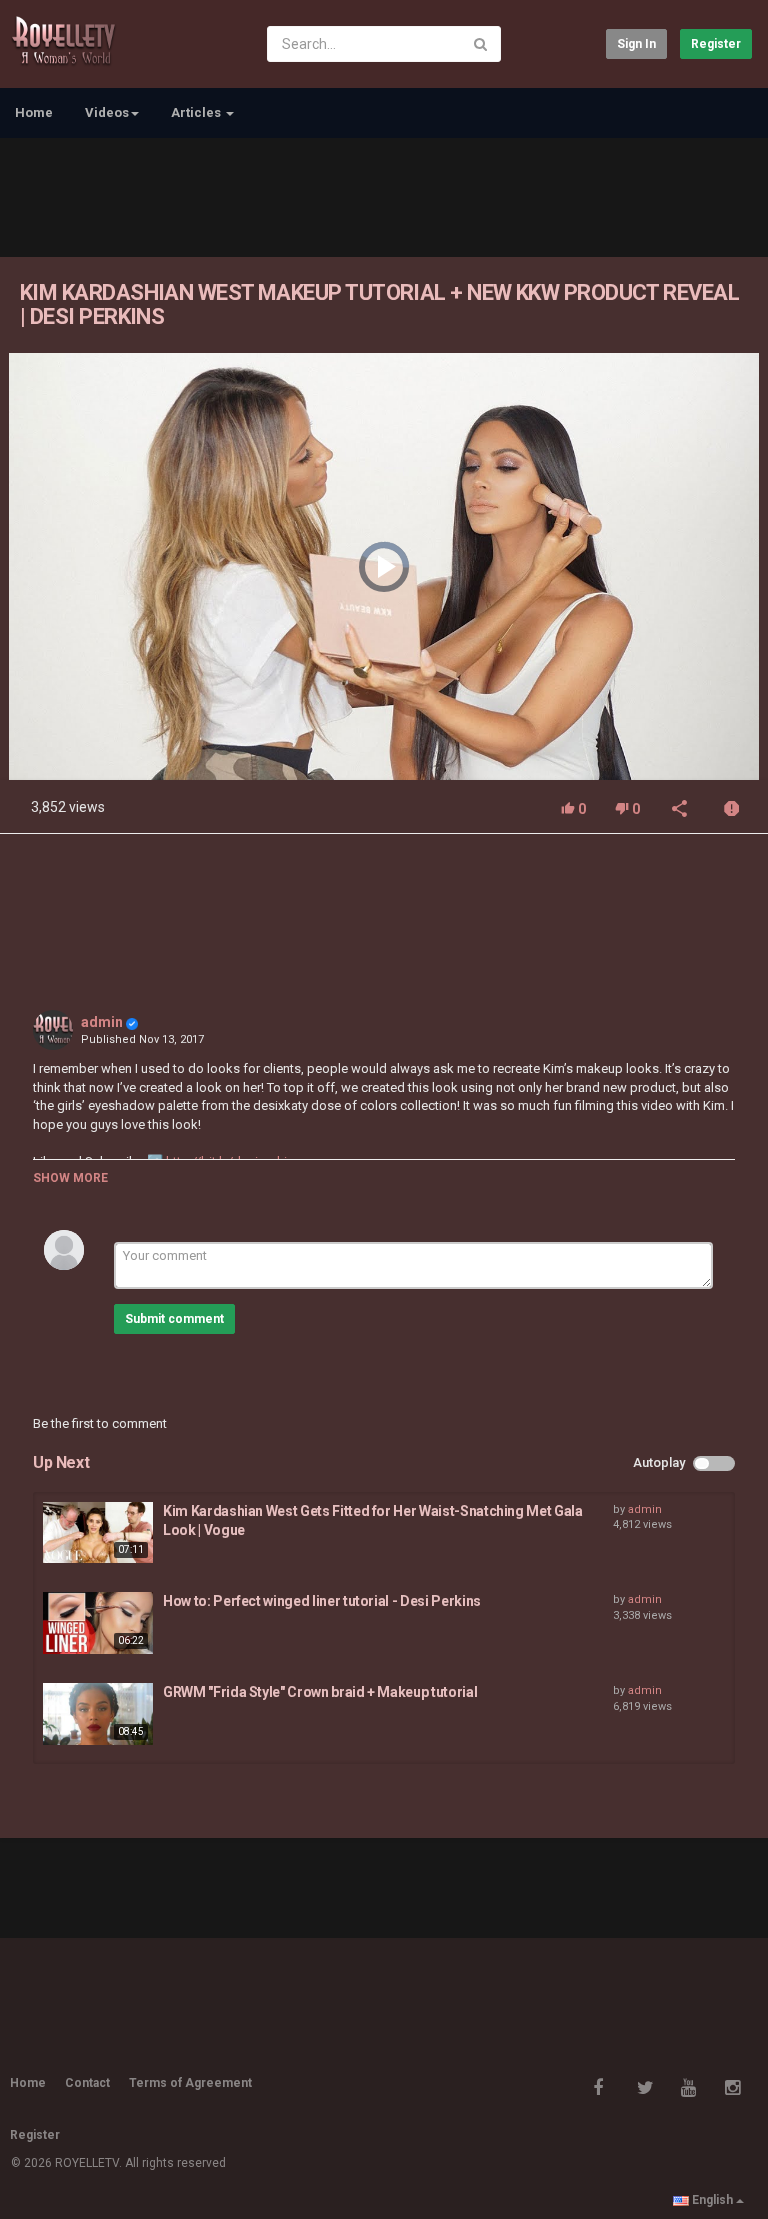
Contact (87, 2083)
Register (716, 44)
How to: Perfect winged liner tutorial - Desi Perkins (322, 1601)
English (712, 2200)
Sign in (636, 44)
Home (34, 112)
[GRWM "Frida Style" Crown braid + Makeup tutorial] (98, 1714)
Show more (70, 1178)
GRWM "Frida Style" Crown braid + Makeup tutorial (320, 1692)
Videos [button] (107, 112)
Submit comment (174, 1319)
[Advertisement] (384, 195)
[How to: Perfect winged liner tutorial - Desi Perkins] (98, 1623)
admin (102, 1022)
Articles (197, 112)
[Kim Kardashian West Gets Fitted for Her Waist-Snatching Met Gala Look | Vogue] (98, 1533)
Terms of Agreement (190, 2083)
